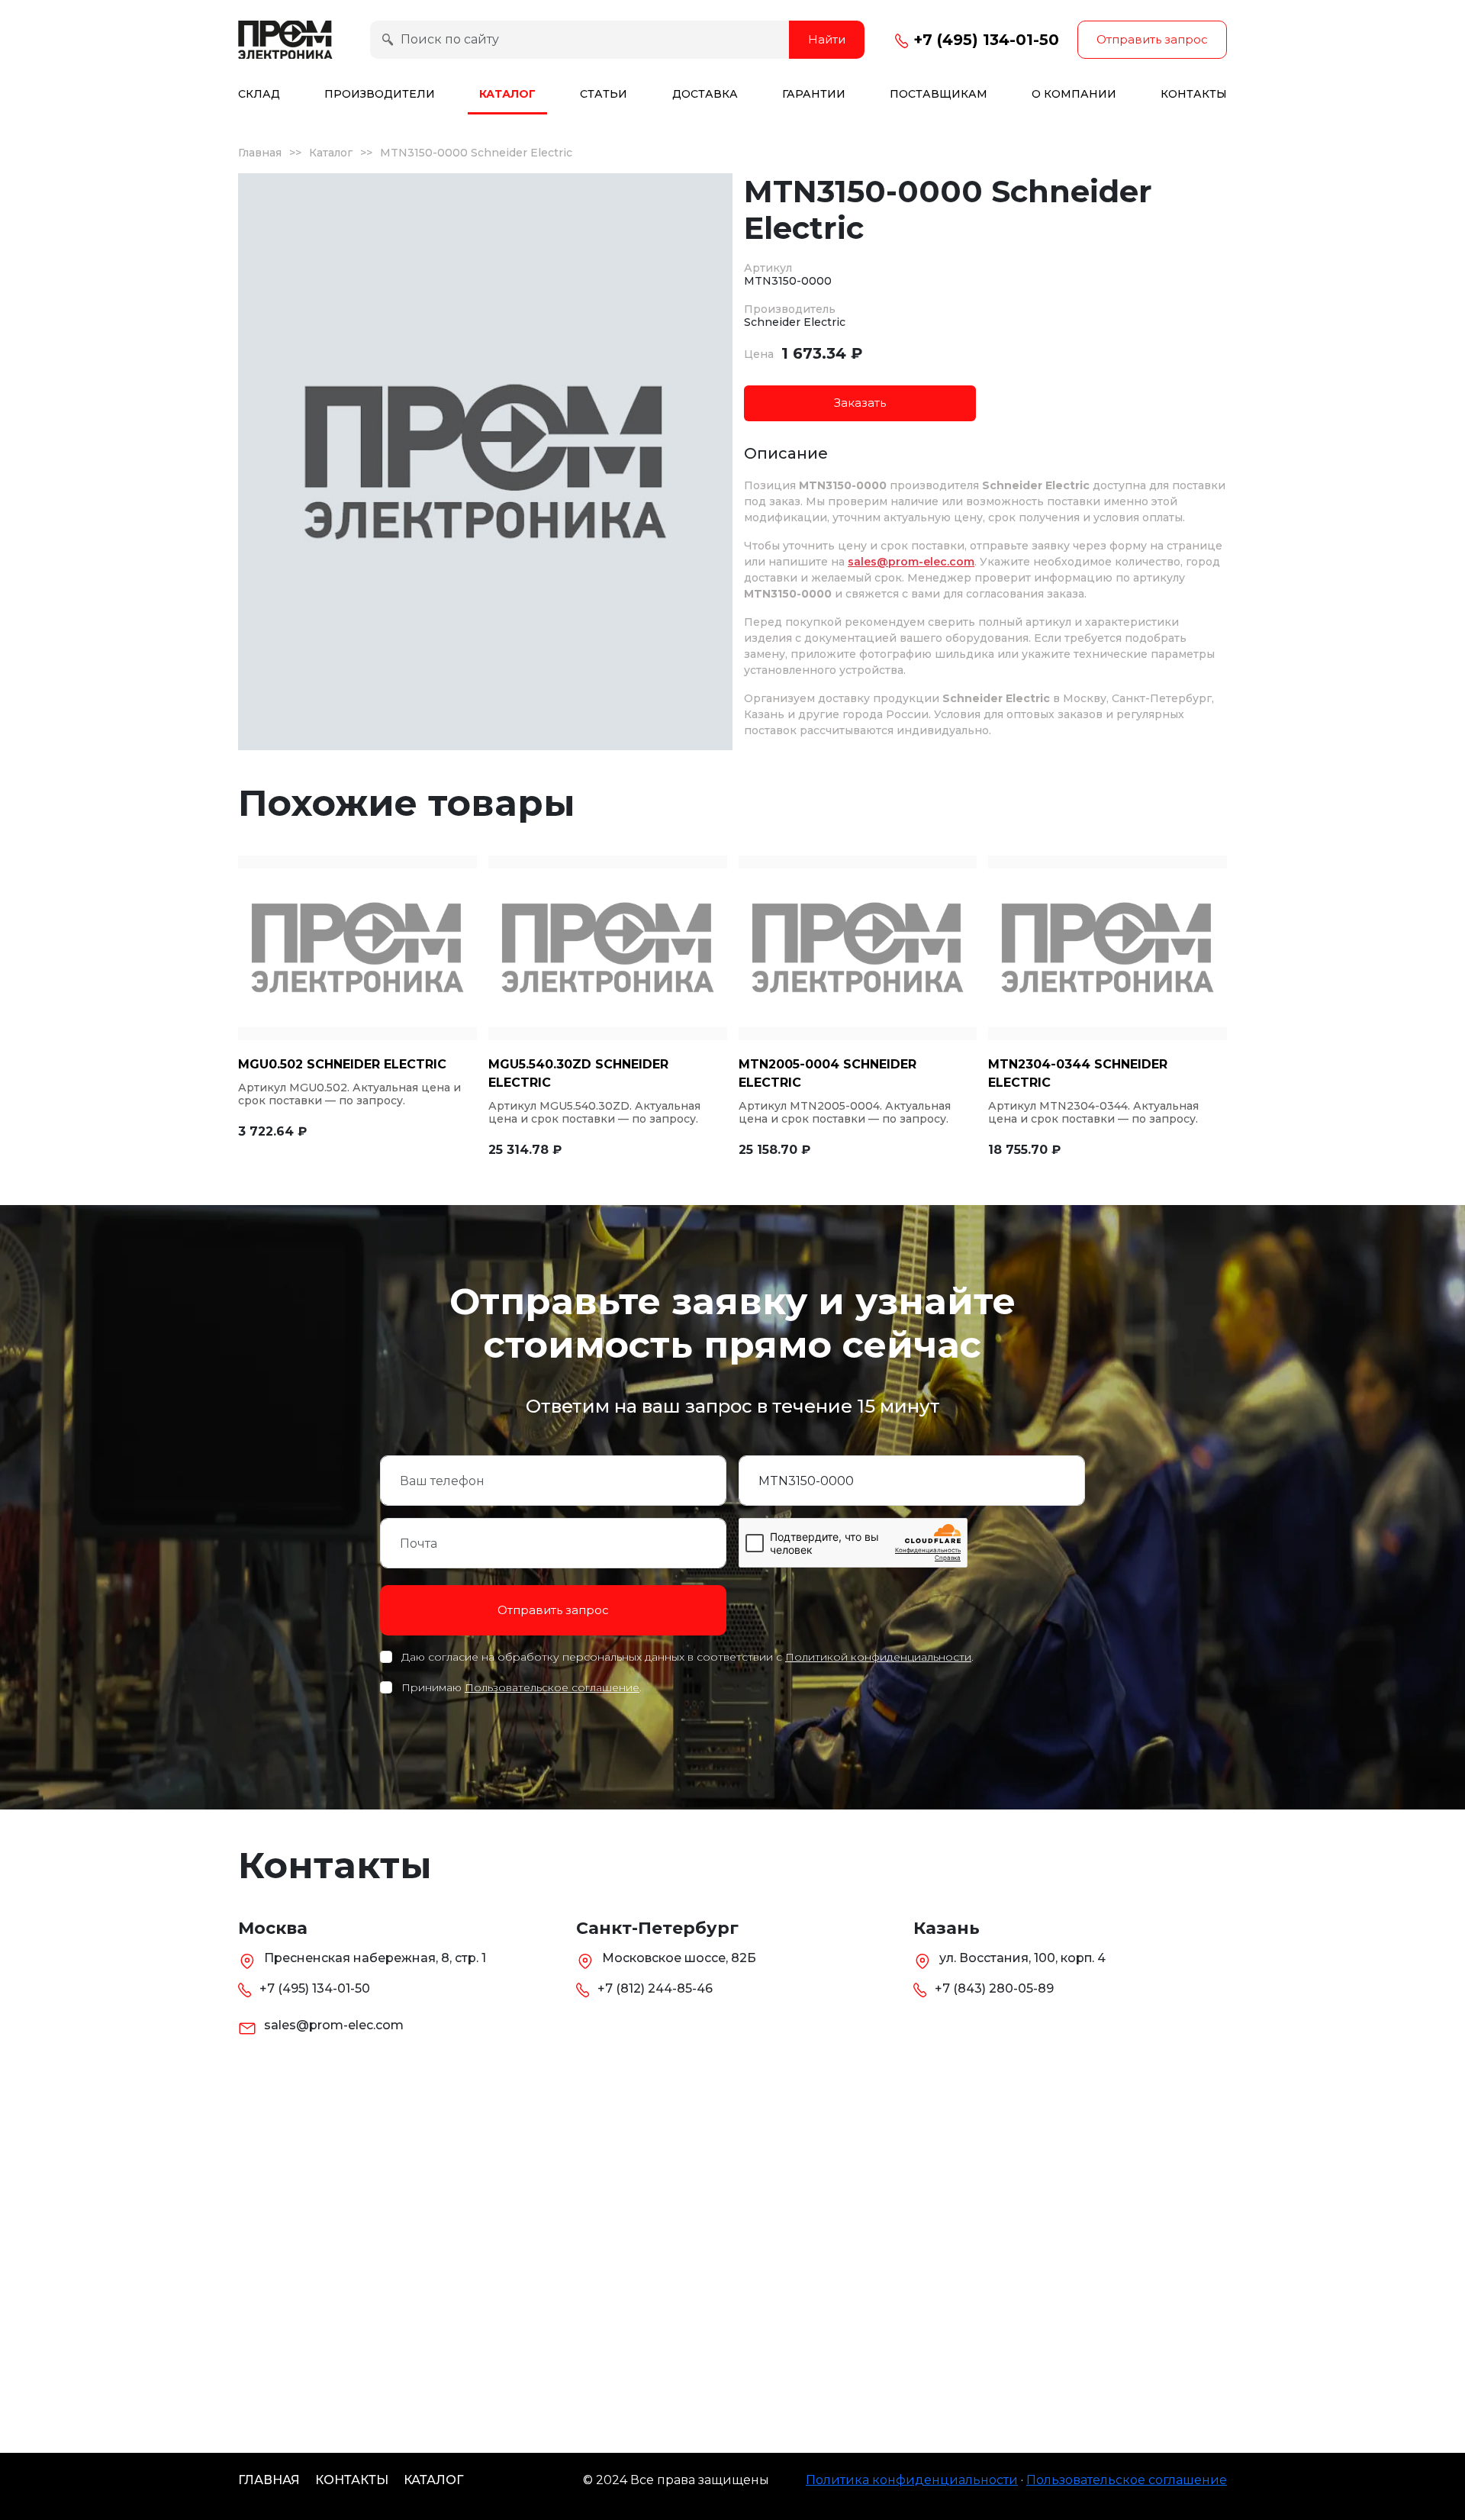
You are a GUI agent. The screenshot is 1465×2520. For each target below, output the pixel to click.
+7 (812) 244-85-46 (655, 1988)
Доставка (705, 94)
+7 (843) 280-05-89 (994, 1988)
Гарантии (814, 94)
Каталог (507, 94)
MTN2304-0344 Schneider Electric (1078, 1073)
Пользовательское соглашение (552, 1687)
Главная (260, 153)
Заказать (860, 403)
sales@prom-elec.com (911, 562)
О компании (1074, 94)
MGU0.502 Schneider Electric (342, 1064)
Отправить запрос (1152, 39)
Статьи (604, 94)
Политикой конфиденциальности (878, 1657)
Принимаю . (522, 1687)
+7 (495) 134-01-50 (984, 40)
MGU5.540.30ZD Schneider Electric (578, 1073)
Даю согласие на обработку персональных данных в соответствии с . (687, 1657)
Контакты (1194, 94)
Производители (380, 94)
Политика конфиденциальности (912, 2480)
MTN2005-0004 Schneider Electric (827, 1073)
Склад (259, 94)
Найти (827, 39)
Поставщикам (939, 94)
